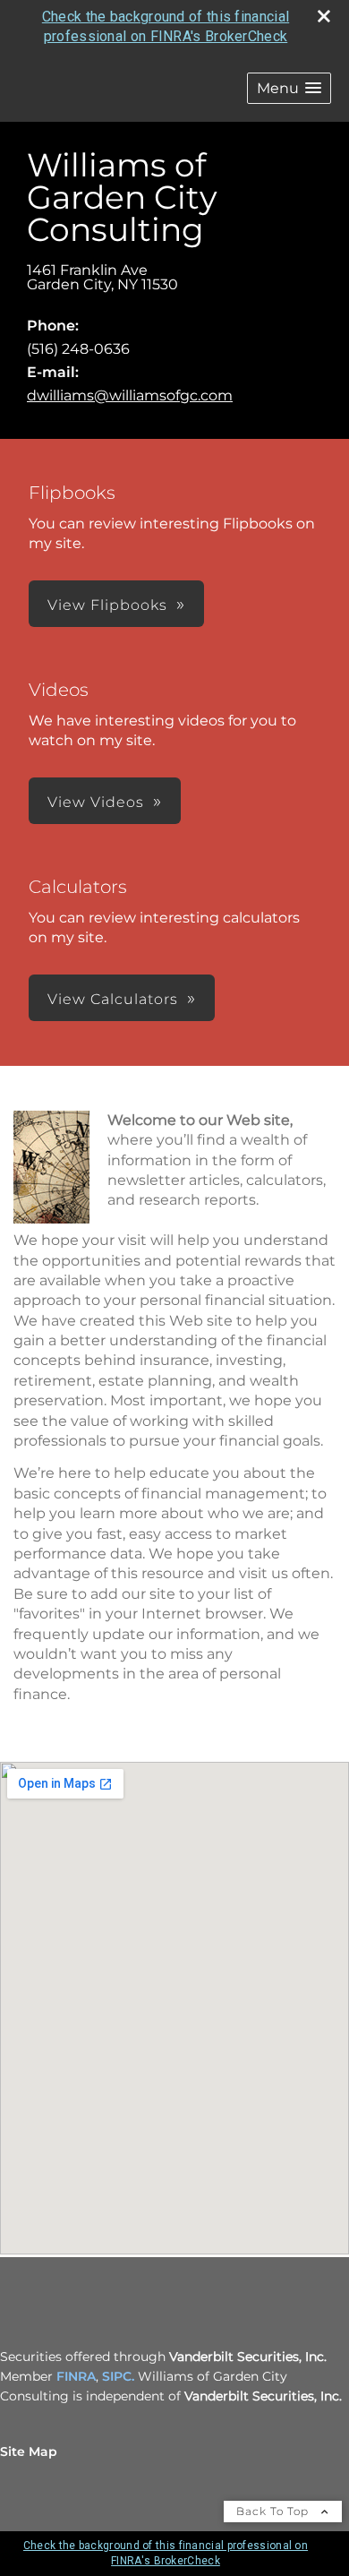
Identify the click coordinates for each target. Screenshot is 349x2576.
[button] (289, 88)
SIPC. (118, 2376)
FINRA (76, 2376)
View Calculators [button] (113, 999)
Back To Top (274, 2511)
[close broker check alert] (324, 16)
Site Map (29, 2451)
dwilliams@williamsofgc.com (130, 395)
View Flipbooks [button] (107, 605)
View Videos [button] (96, 802)
